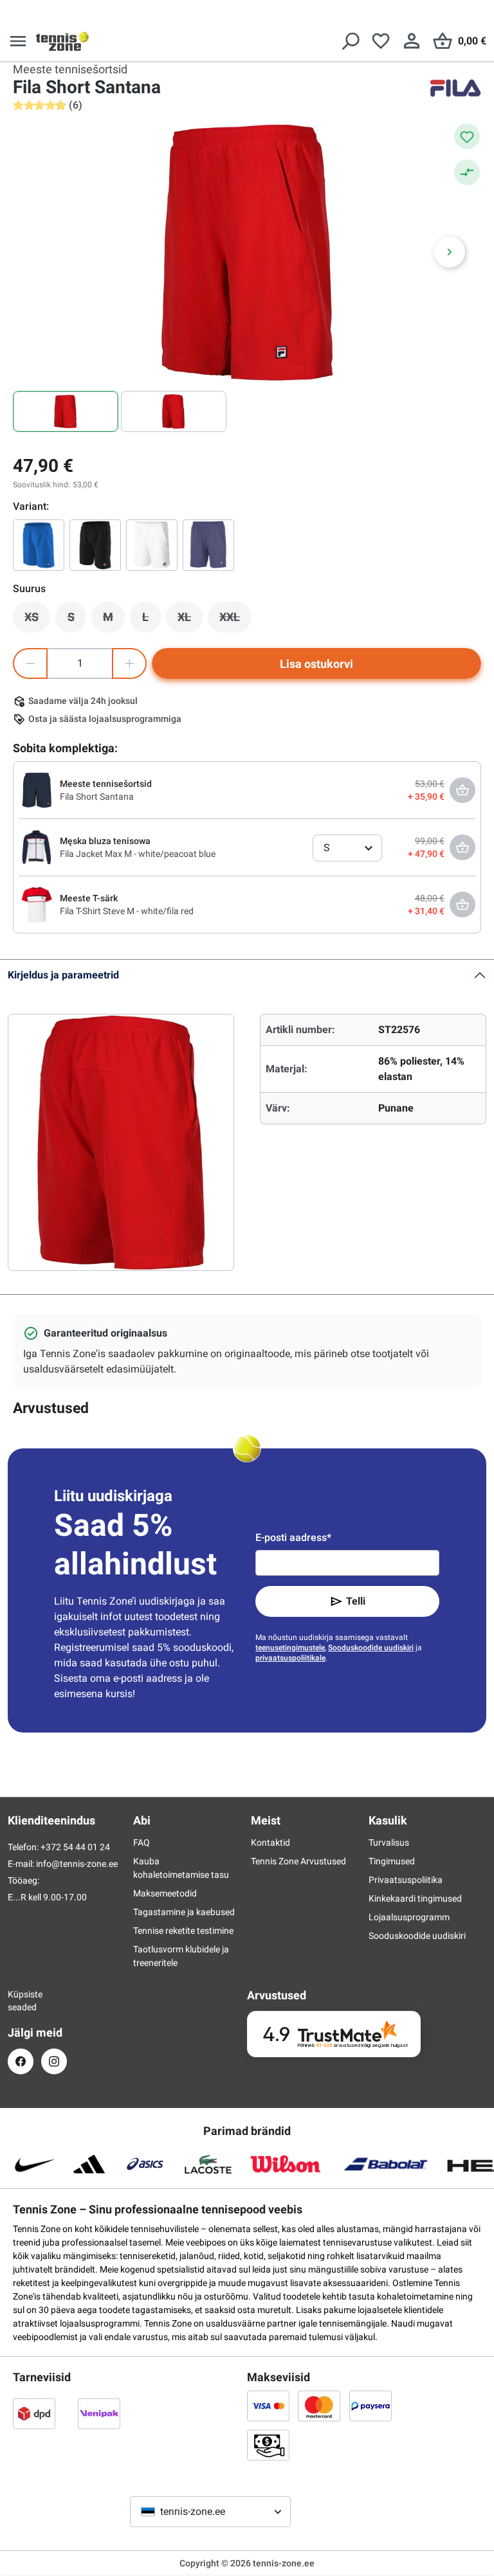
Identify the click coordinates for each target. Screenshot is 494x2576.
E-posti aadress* (293, 1537)
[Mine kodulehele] (62, 41)
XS (37, 620)
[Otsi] (350, 41)
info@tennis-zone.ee (77, 1864)
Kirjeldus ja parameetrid (63, 975)
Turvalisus (389, 1842)
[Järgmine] (450, 252)
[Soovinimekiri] (381, 41)
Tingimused (392, 1861)
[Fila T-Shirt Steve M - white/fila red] (37, 904)
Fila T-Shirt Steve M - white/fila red (127, 911)
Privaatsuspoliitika (406, 1880)
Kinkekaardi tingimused (415, 1898)
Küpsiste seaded (21, 2001)
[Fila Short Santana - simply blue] (39, 545)
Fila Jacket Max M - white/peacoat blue (138, 854)
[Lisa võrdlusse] (467, 172)
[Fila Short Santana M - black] (95, 545)
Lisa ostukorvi (316, 664)
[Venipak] (99, 2413)
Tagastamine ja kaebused (184, 1912)
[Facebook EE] (21, 2061)
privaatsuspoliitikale (290, 1658)
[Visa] (268, 2406)
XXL (235, 620)
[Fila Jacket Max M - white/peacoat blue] (37, 847)
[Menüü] (18, 41)
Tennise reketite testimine (183, 1931)
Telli (356, 1601)
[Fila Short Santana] (152, 545)
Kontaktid (270, 1842)
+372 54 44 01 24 (75, 1847)
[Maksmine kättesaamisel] (268, 2445)
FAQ (142, 1842)
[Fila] (455, 88)
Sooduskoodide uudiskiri (371, 1648)
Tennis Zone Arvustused (298, 1861)
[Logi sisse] (412, 41)
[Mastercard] (319, 2406)
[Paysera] (370, 2406)
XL (190, 620)
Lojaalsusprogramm (409, 1917)
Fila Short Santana (97, 797)
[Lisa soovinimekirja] (467, 136)
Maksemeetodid (165, 1893)
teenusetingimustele (290, 1648)
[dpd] (34, 2413)
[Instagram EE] (54, 2061)
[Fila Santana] (208, 545)
